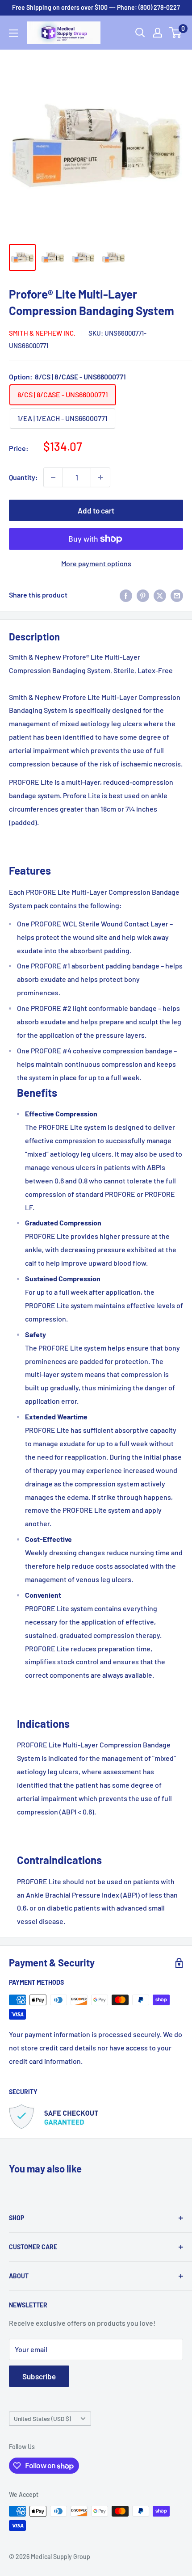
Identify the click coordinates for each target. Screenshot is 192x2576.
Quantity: (23, 477)
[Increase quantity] (100, 477)
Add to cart (96, 510)
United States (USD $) (42, 2418)
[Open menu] (13, 33)
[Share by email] (177, 595)
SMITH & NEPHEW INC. (42, 333)
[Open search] (140, 33)
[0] (176, 33)
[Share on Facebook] (126, 595)
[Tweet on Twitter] (160, 595)
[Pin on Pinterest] (143, 595)
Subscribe (39, 2376)
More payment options (96, 563)
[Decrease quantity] (53, 477)
